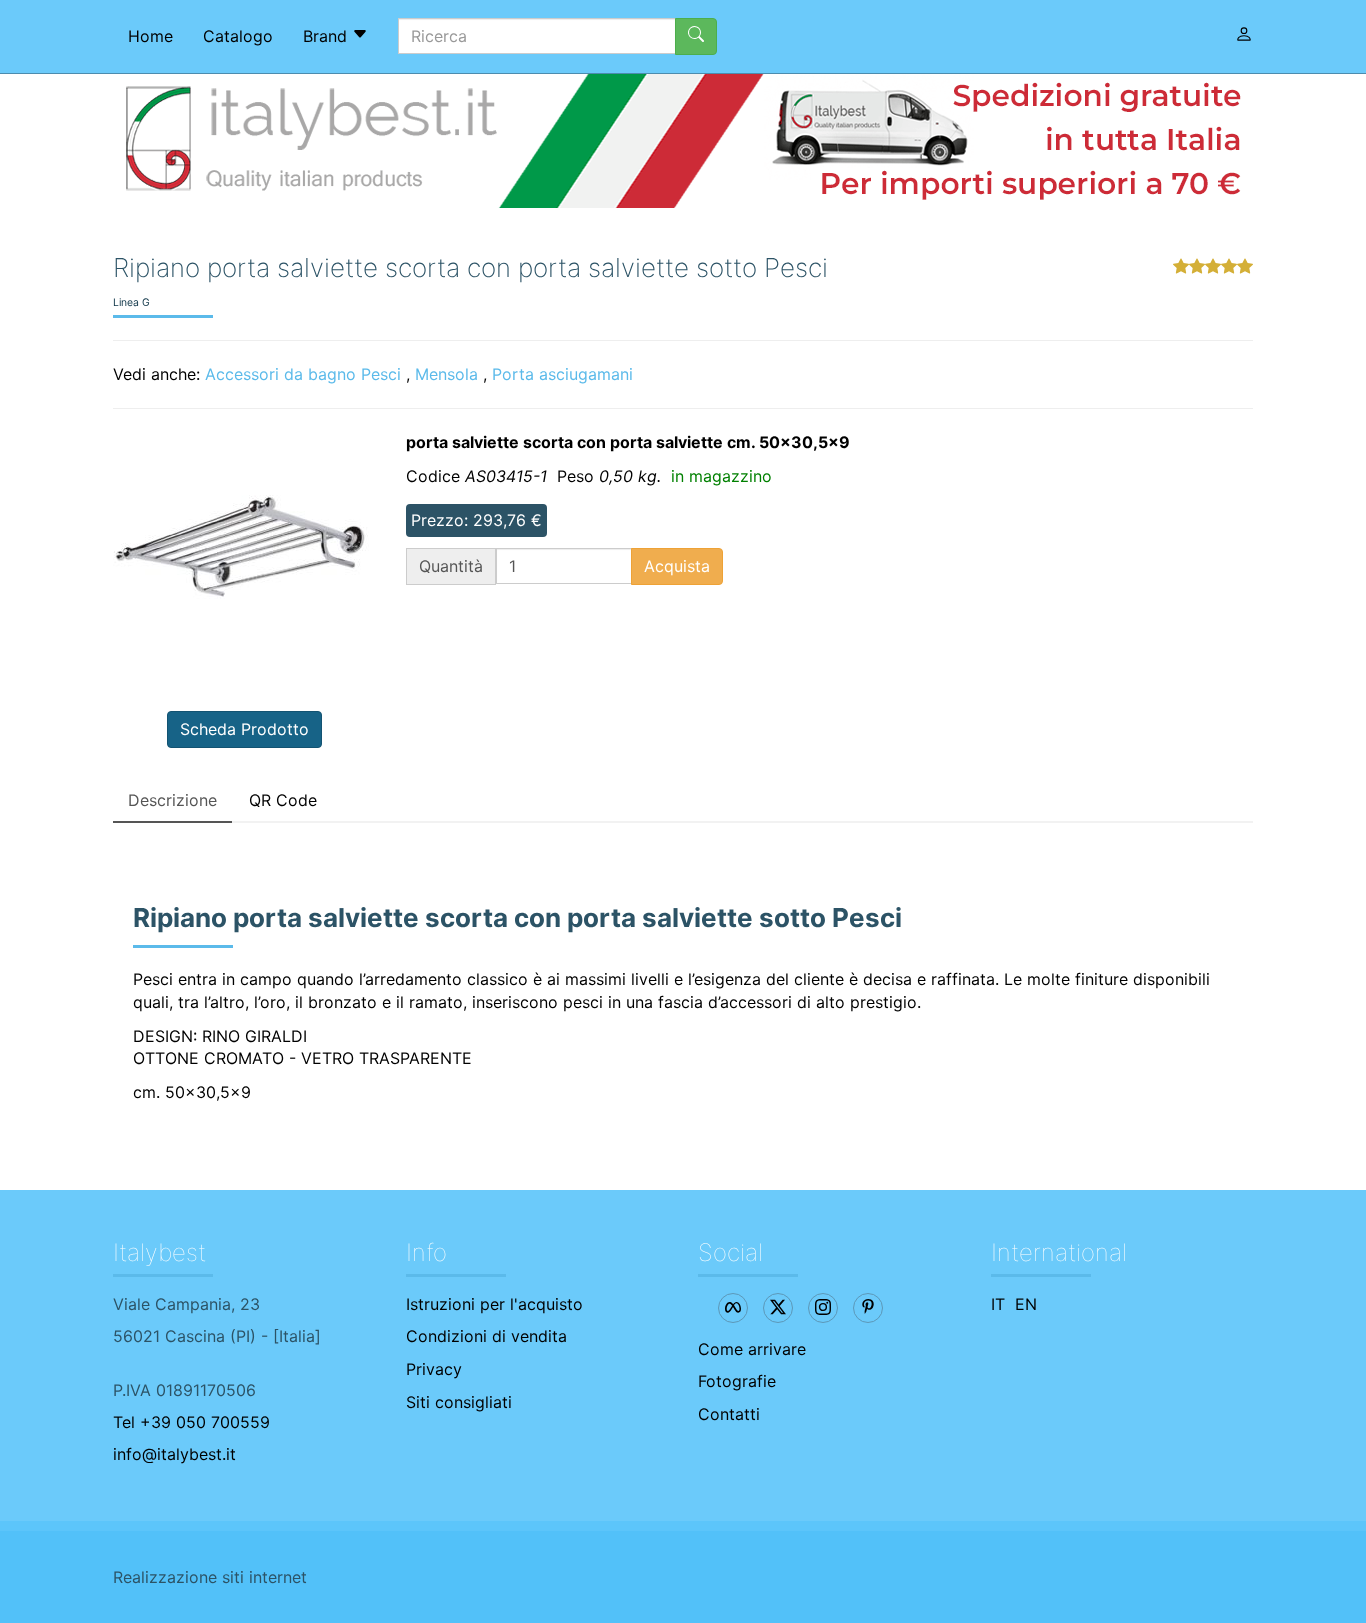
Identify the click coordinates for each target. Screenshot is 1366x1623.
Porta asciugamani (562, 374)
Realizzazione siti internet (210, 1577)
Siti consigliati (459, 1402)
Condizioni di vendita (486, 1336)
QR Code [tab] (283, 800)
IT (998, 1304)
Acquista (677, 566)
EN (1026, 1304)
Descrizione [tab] (172, 800)
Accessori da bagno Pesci (303, 374)
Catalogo (238, 36)
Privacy (434, 1369)
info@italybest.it (174, 1454)
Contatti (729, 1414)
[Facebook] (733, 1308)
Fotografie (737, 1381)
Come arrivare (752, 1349)
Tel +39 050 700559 (191, 1422)
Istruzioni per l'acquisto (494, 1304)
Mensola (446, 374)
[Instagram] (823, 1308)
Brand (327, 36)
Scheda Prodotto (244, 729)
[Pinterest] (868, 1308)
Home (150, 36)
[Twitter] (778, 1308)
